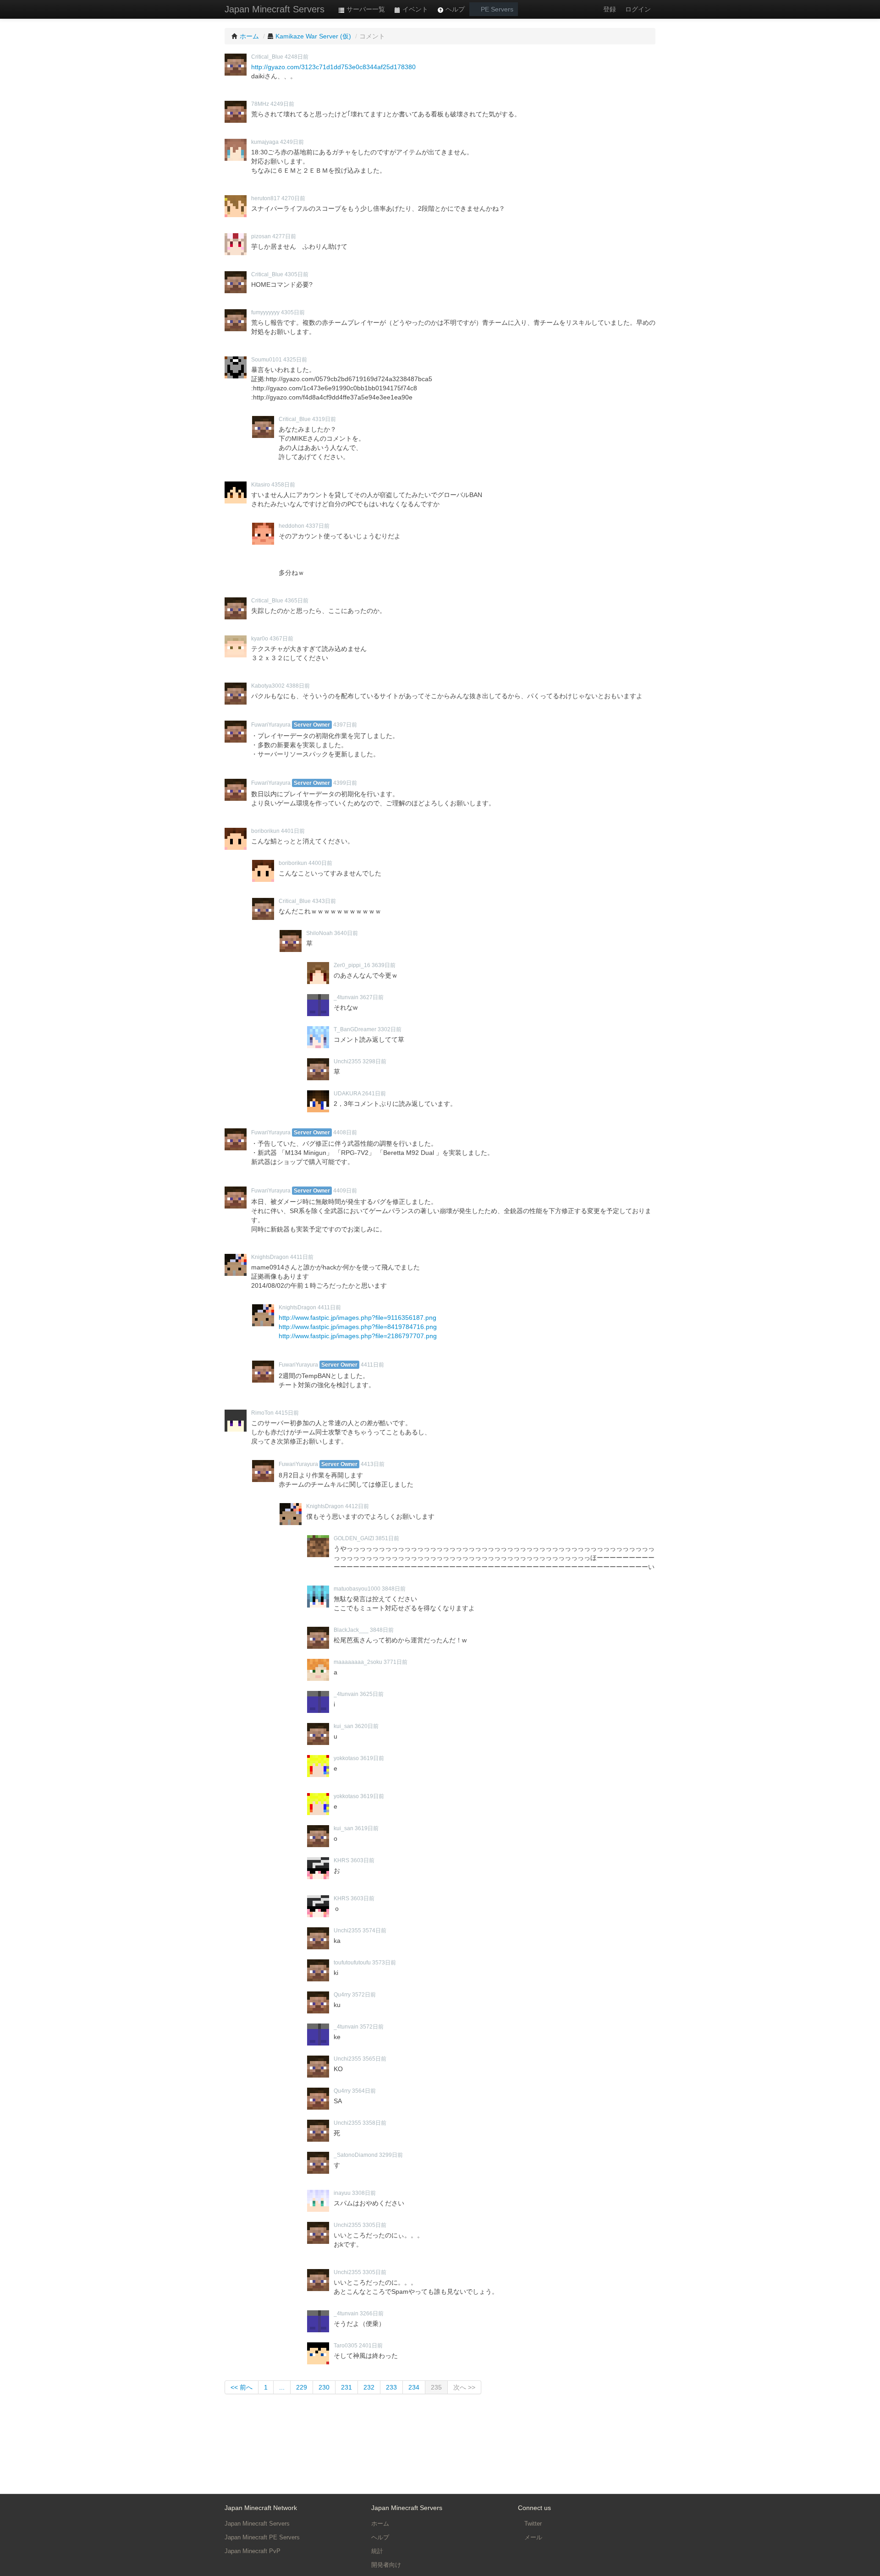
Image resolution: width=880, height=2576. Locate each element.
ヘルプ (454, 9)
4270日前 (293, 198)
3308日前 (364, 2193)
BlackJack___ (351, 1630)
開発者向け (386, 2565)
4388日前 (298, 686)
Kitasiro (261, 485)
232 (369, 2387)
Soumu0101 (267, 360)
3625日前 (372, 1694)
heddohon (291, 526)
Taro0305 (346, 2346)
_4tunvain (346, 997)
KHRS (341, 1860)
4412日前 (357, 1506)
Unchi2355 (347, 1061)
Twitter (532, 2524)
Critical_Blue (267, 57)
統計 (377, 2551)
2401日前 (371, 2346)
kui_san (344, 1726)
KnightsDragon (270, 1257)
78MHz (260, 104)
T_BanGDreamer (355, 1029)
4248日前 (297, 57)
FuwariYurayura (271, 725)
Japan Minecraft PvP (253, 2551)
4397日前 (345, 725)
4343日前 (324, 901)
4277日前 (284, 236)
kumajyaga (265, 142)
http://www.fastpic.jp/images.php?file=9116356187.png (357, 1318)
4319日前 (324, 419)
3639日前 (384, 965)
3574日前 (374, 1931)
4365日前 (297, 601)
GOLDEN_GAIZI (354, 1538)
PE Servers (496, 9)
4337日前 (318, 526)
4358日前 (283, 485)
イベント (414, 9)
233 (391, 2387)
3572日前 (364, 1995)
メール (532, 2537)
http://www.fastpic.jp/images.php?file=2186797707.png (358, 1336)
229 (302, 2387)
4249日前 (282, 104)
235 (436, 2387)
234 (414, 2387)
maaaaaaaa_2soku (358, 1662)
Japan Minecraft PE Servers (262, 2537)
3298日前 (374, 1061)
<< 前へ (242, 2387)
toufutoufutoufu (352, 1963)
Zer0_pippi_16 (352, 965)
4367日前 (281, 639)
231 (346, 2387)
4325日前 (295, 360)
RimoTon (262, 1413)
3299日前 (391, 2155)
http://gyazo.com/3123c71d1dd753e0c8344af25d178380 (333, 67)
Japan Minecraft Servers (275, 9)
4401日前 (293, 831)
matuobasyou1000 (357, 1589)
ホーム (380, 2524)
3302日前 (390, 1029)
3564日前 (364, 2091)
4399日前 (345, 783)
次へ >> (464, 2387)
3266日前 (372, 2313)
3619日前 (372, 1758)
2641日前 (374, 1094)
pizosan (261, 236)
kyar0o (260, 639)
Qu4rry (342, 1995)
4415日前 (287, 1413)
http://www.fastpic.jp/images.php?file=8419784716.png (358, 1327)
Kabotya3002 (268, 686)
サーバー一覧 (365, 9)
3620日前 (367, 1726)
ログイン (638, 9)
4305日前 (297, 274)
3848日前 (394, 1589)
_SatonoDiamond (356, 2155)
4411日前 (302, 1257)
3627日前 (372, 997)
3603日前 (363, 1860)
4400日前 (320, 863)
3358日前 (374, 2123)
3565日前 (374, 2059)
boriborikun (265, 831)
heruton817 (266, 198)
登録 (610, 9)
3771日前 (396, 1662)
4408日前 (345, 1132)
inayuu (342, 2193)
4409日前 (345, 1191)
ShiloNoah (319, 933)
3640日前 (346, 933)
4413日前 (373, 1464)
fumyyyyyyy (265, 312)
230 (324, 2387)
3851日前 (387, 1538)
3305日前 (374, 2225)
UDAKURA (347, 1094)
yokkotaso (346, 1758)
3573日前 (384, 1963)
